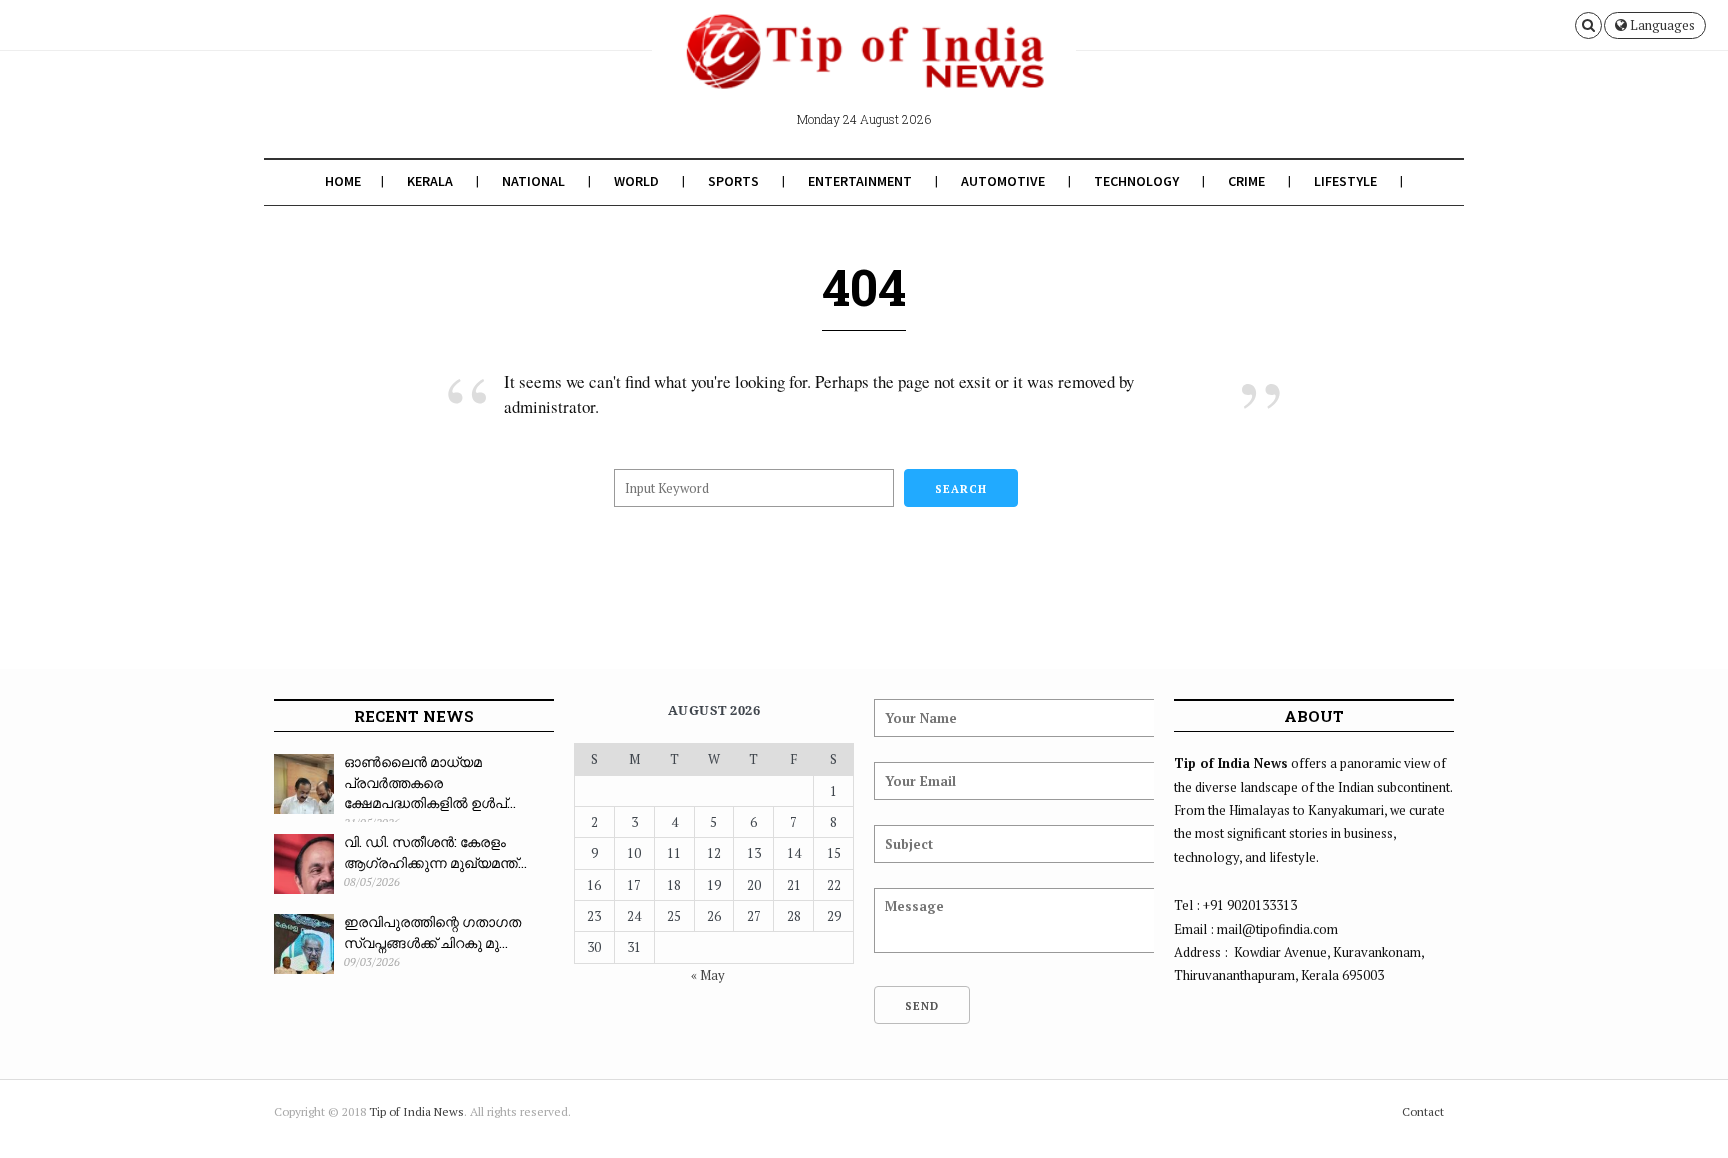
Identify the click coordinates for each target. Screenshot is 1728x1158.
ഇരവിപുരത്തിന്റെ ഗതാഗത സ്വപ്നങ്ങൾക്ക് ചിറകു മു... (432, 932)
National (533, 181)
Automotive (1003, 181)
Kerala (430, 181)
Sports (733, 181)
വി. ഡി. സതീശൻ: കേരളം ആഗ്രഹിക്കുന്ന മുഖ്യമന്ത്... (435, 852)
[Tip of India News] (864, 68)
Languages (1661, 25)
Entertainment (860, 181)
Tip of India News (416, 1111)
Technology (1136, 181)
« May (708, 975)
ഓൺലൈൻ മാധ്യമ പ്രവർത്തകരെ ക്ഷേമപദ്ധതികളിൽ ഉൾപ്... (430, 782)
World (636, 181)
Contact (1423, 1111)
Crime (1246, 181)
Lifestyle (1345, 181)
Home (343, 181)
